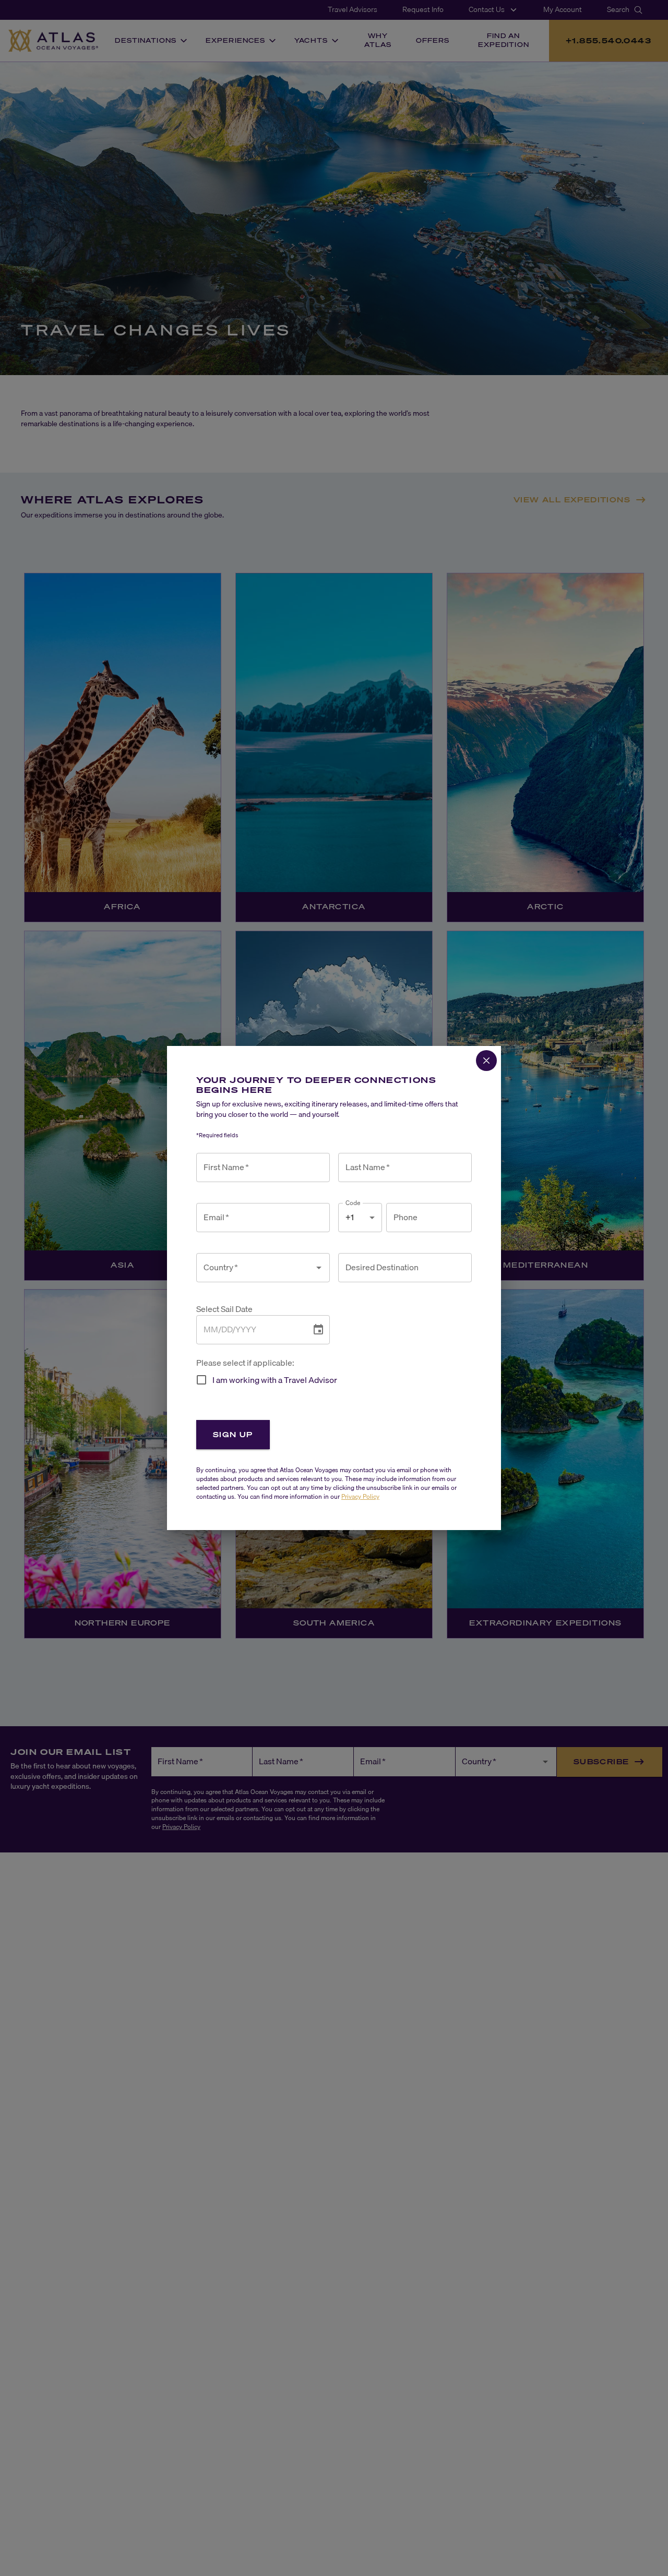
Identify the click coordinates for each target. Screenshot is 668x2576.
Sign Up (233, 1434)
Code (353, 1203)
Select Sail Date (224, 1309)
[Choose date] (318, 1330)
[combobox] (255, 1268)
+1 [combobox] (350, 1217)
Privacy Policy (360, 1496)
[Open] (319, 1268)
